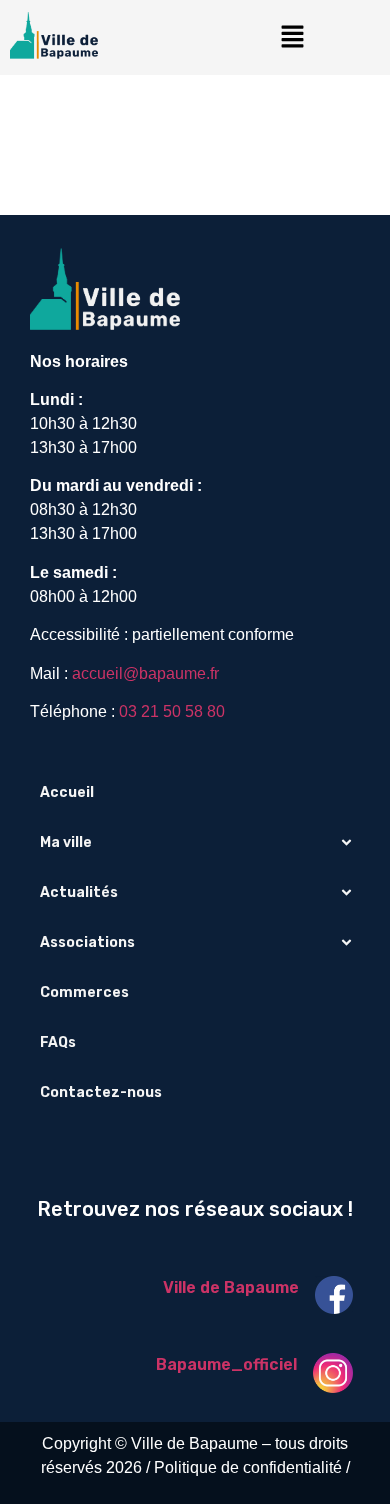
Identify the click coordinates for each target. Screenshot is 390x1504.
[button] (292, 37)
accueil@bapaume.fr (145, 673)
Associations (87, 942)
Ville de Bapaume (231, 1287)
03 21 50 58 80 (172, 711)
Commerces (84, 992)
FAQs (58, 1042)
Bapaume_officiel (226, 1364)
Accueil (67, 792)
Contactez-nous (101, 1092)
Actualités (79, 892)
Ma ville (66, 842)
